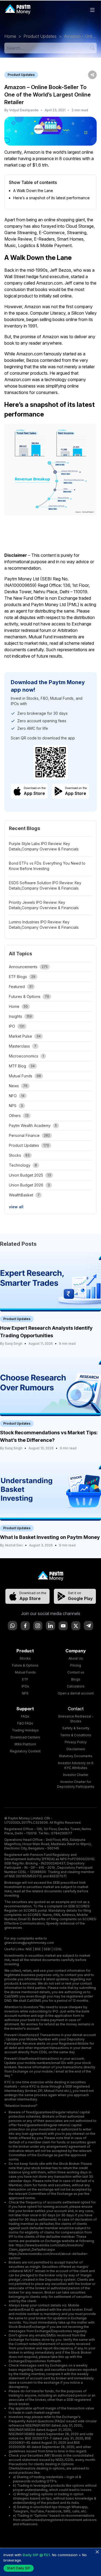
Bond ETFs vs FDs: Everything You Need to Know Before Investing (47, 866)
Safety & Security (76, 1728)
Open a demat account (76, 1693)
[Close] (97, 2552)
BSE (38, 1949)
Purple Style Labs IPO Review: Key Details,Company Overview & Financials (44, 846)
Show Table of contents (33, 182)
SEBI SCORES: (79, 1906)
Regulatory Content (25, 1751)
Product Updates (40, 36)
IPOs (25, 1686)
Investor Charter (76, 1775)
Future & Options (25, 1665)
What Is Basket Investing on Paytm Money (50, 1537)
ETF (25, 1679)
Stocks (25, 1658)
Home (10, 36)
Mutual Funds (25, 1672)
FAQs (25, 1716)
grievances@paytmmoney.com (29, 1943)
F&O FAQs (25, 1723)
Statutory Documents (76, 1756)
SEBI (47, 1949)
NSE (29, 1949)
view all (16, 1207)
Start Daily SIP (19, 2568)
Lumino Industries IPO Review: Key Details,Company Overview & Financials (44, 925)
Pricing (76, 1665)
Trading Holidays (25, 1730)
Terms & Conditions (76, 1735)
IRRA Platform (25, 1744)
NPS (25, 1693)
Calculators (76, 1686)
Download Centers (25, 1737)
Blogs (76, 1679)
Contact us (76, 1672)
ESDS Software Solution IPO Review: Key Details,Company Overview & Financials (45, 885)
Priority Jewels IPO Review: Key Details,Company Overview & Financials (44, 905)
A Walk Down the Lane (33, 191)
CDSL (58, 1949)
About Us (76, 1658)
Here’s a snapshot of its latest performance (51, 198)
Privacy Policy (76, 1742)
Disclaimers (76, 1749)
